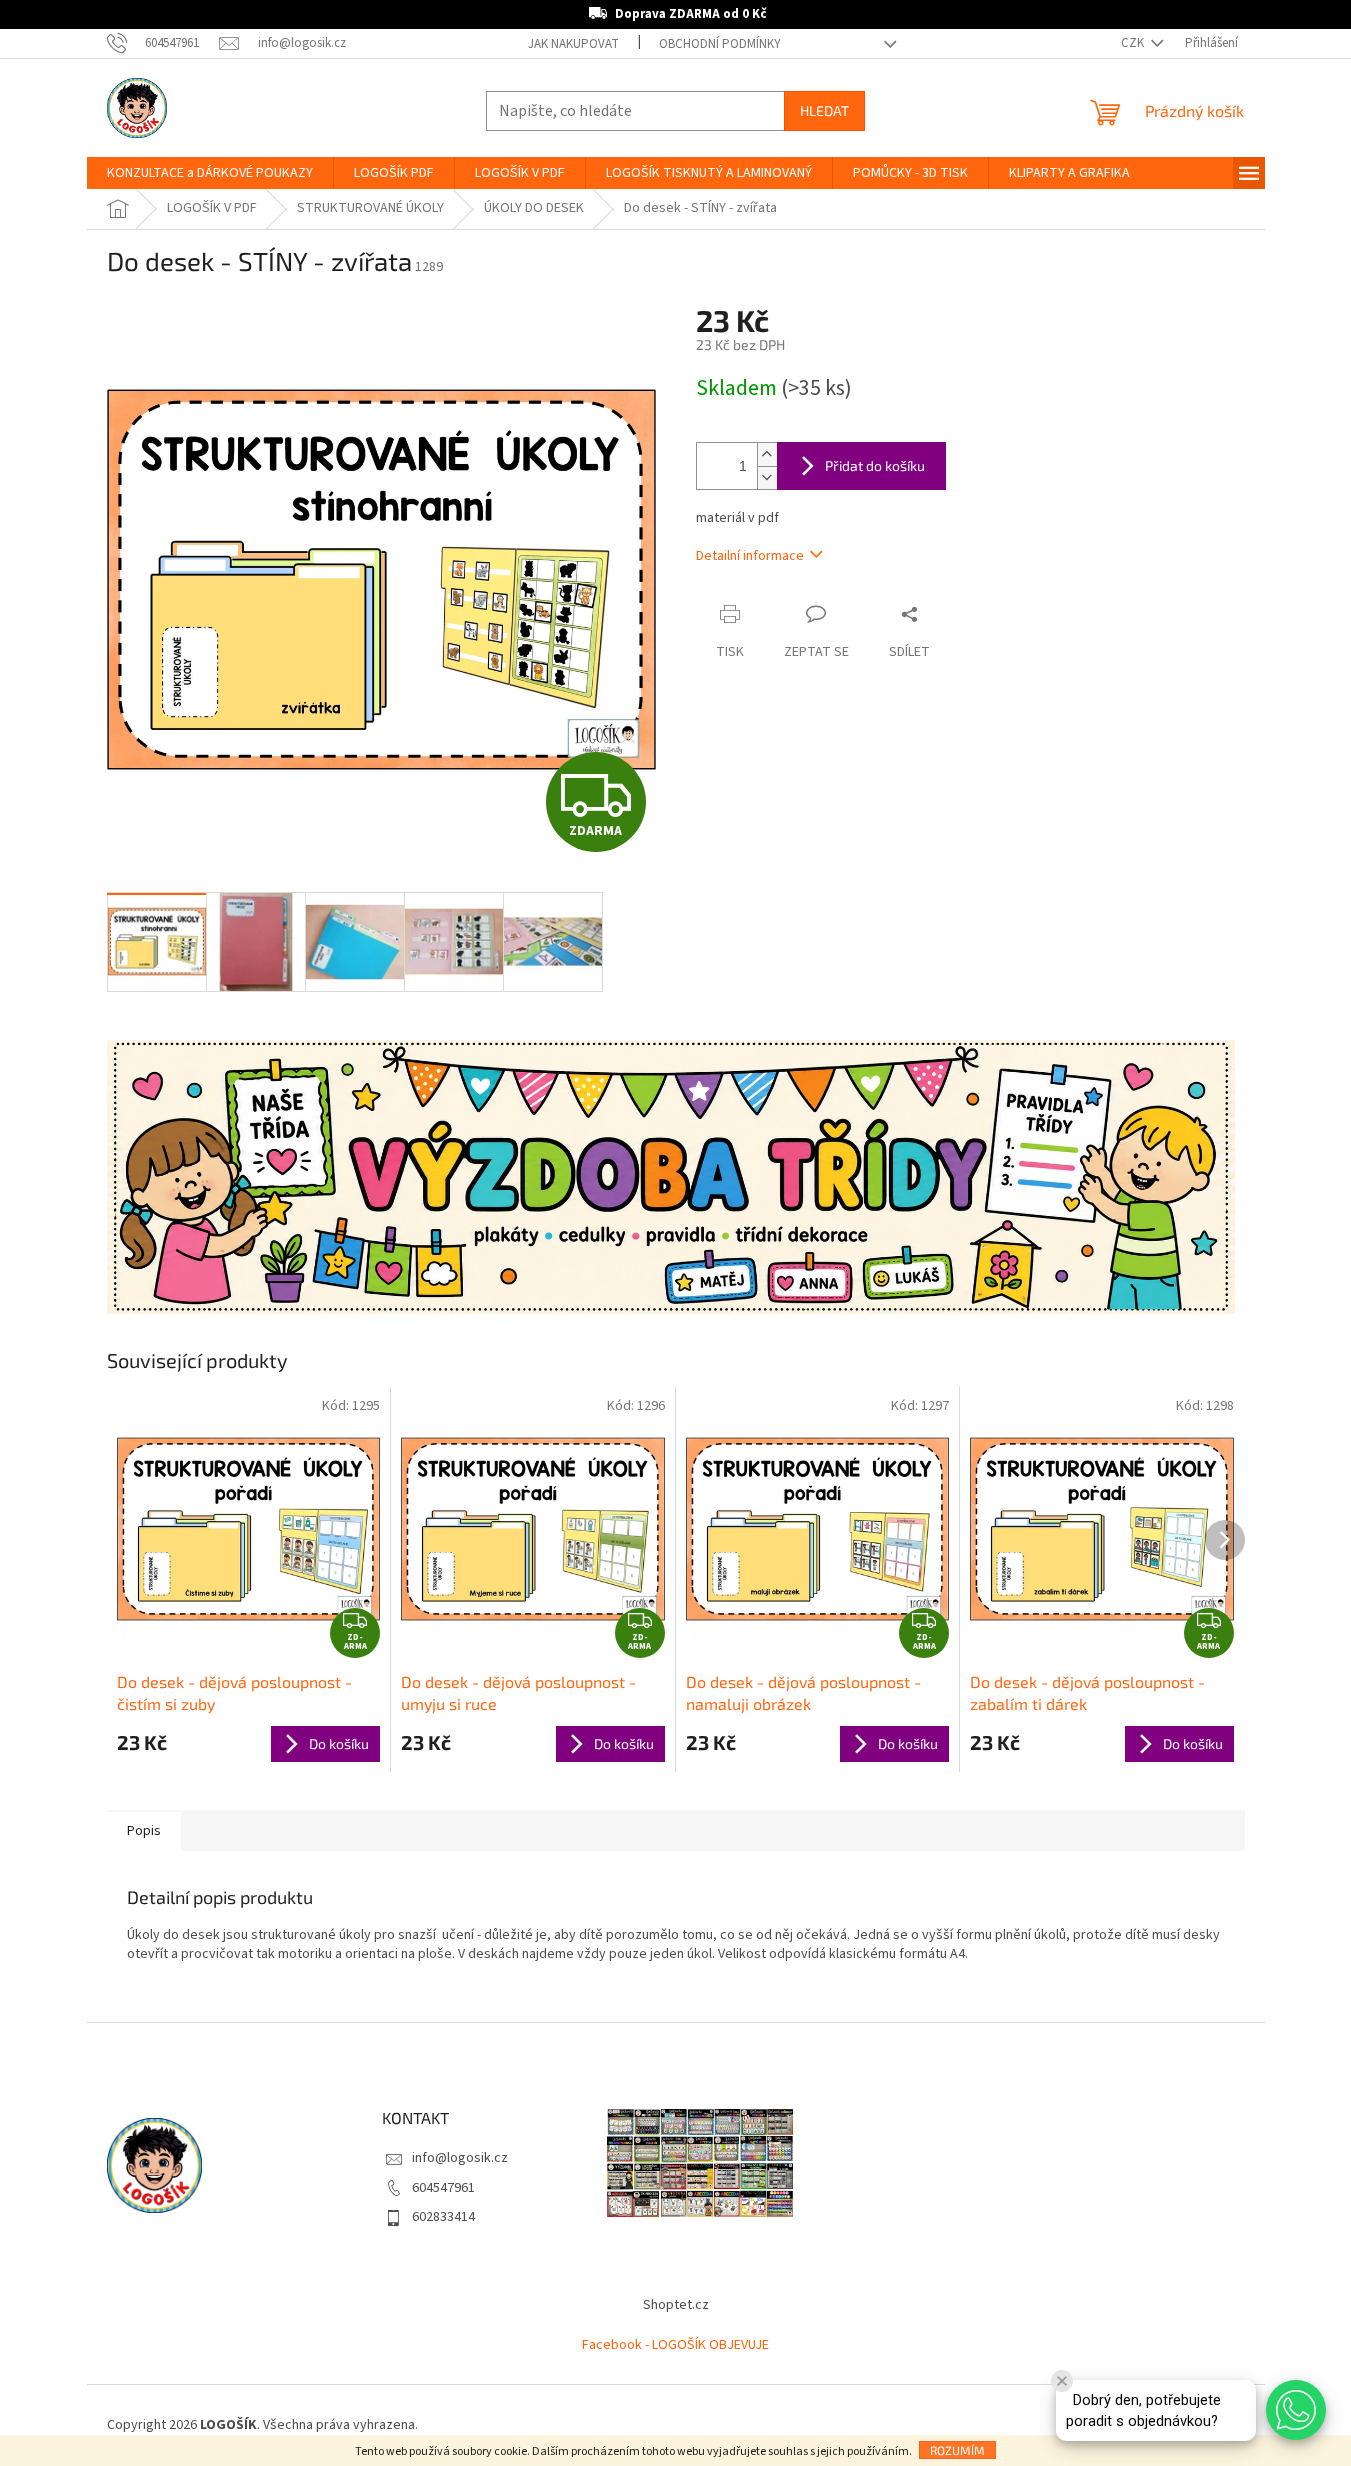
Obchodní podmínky (720, 44)
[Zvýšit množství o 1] (767, 454)
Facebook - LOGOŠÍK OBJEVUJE (675, 2345)
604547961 (443, 2188)
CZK (1134, 43)
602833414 (443, 2217)
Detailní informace (750, 556)
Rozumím (957, 2450)
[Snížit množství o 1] (767, 477)
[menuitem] (210, 173)
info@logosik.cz (460, 2158)
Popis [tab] (144, 1831)
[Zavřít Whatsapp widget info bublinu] (1062, 2381)
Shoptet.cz (676, 2305)
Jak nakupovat (573, 44)
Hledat (824, 110)
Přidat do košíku (875, 465)
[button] (1296, 2410)
